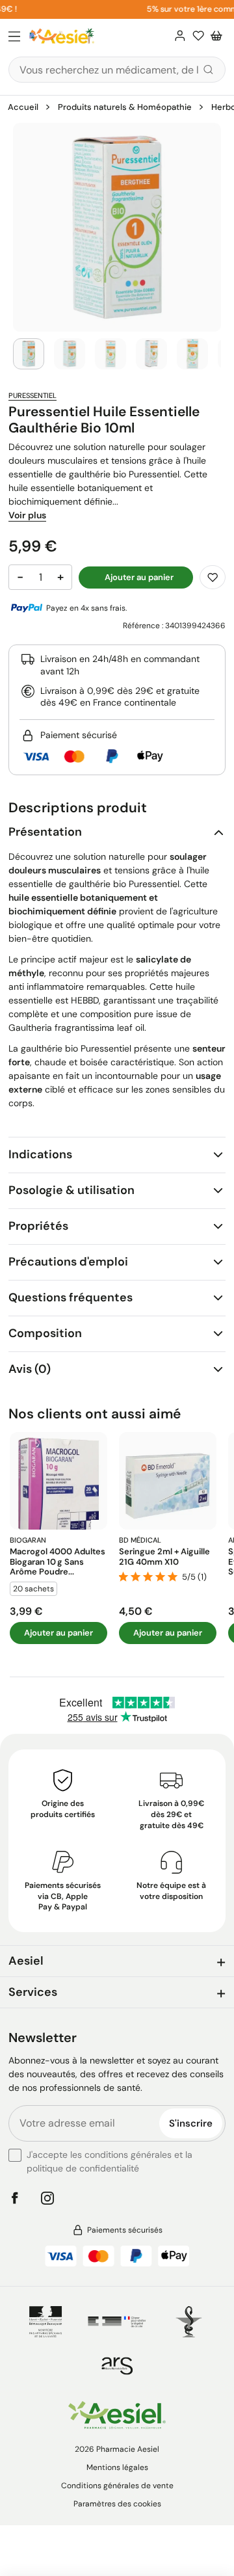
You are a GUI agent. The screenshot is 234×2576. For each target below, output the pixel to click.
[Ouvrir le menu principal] (14, 37)
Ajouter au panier (58, 1633)
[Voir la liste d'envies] (198, 36)
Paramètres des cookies (117, 2504)
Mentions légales (117, 2467)
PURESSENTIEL (32, 395)
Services (33, 1992)
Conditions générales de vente (117, 2486)
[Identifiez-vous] (180, 36)
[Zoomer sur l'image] (117, 227)
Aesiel (26, 1961)
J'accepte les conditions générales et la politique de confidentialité (110, 2161)
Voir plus (27, 515)
